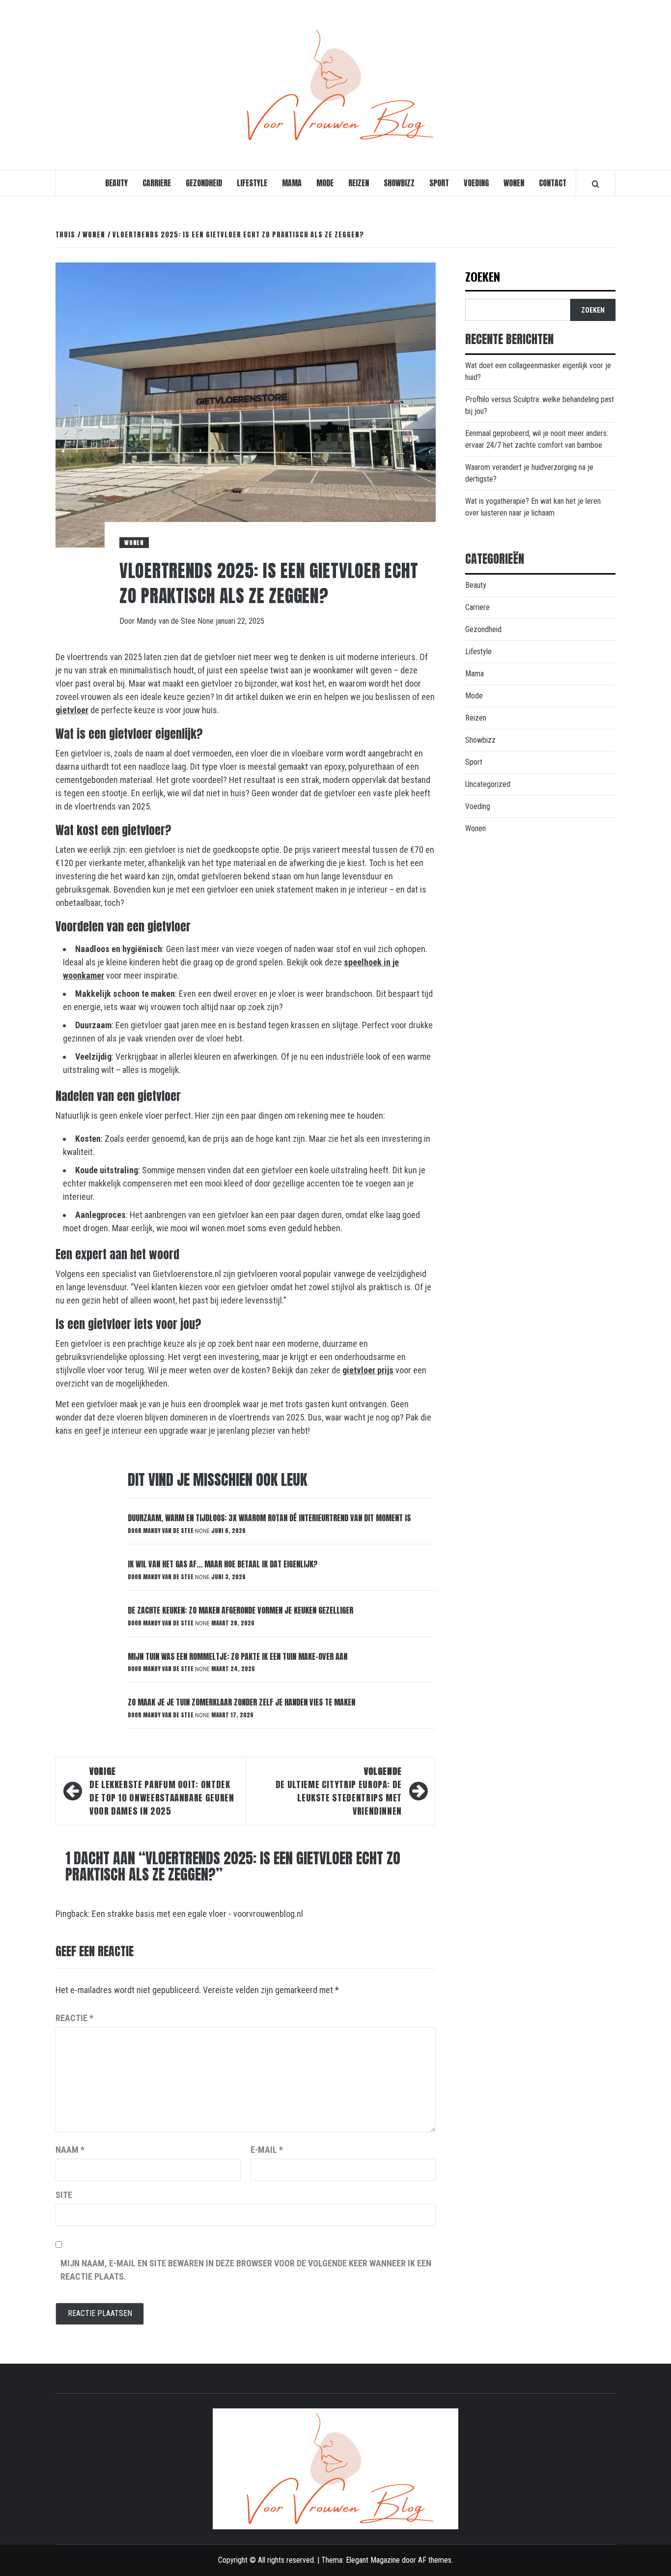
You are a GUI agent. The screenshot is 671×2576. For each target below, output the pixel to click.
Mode (325, 183)
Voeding (476, 183)
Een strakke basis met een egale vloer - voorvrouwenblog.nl (197, 1914)
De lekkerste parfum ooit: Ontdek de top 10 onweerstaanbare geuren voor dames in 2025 (162, 1791)
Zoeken (483, 277)
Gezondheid (204, 183)
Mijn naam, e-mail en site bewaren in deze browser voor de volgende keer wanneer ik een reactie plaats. (246, 2270)
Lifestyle (252, 183)
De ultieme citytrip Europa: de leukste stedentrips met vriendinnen (339, 1791)
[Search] (596, 184)
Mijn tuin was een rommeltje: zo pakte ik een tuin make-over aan (238, 1656)
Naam (70, 2150)
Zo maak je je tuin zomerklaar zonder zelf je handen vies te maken (241, 1702)
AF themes (435, 2560)
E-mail (267, 2150)
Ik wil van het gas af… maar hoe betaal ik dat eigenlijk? (223, 1564)
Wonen (514, 183)
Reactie (74, 2018)
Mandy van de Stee (167, 621)
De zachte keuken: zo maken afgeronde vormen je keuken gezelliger (240, 1610)
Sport (439, 183)
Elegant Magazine (373, 2560)
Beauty (116, 183)
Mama (292, 183)
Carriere (157, 183)
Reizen (359, 183)
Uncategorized (488, 784)
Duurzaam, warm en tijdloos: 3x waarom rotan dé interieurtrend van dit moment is (269, 1518)
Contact (553, 183)
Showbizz (399, 183)
